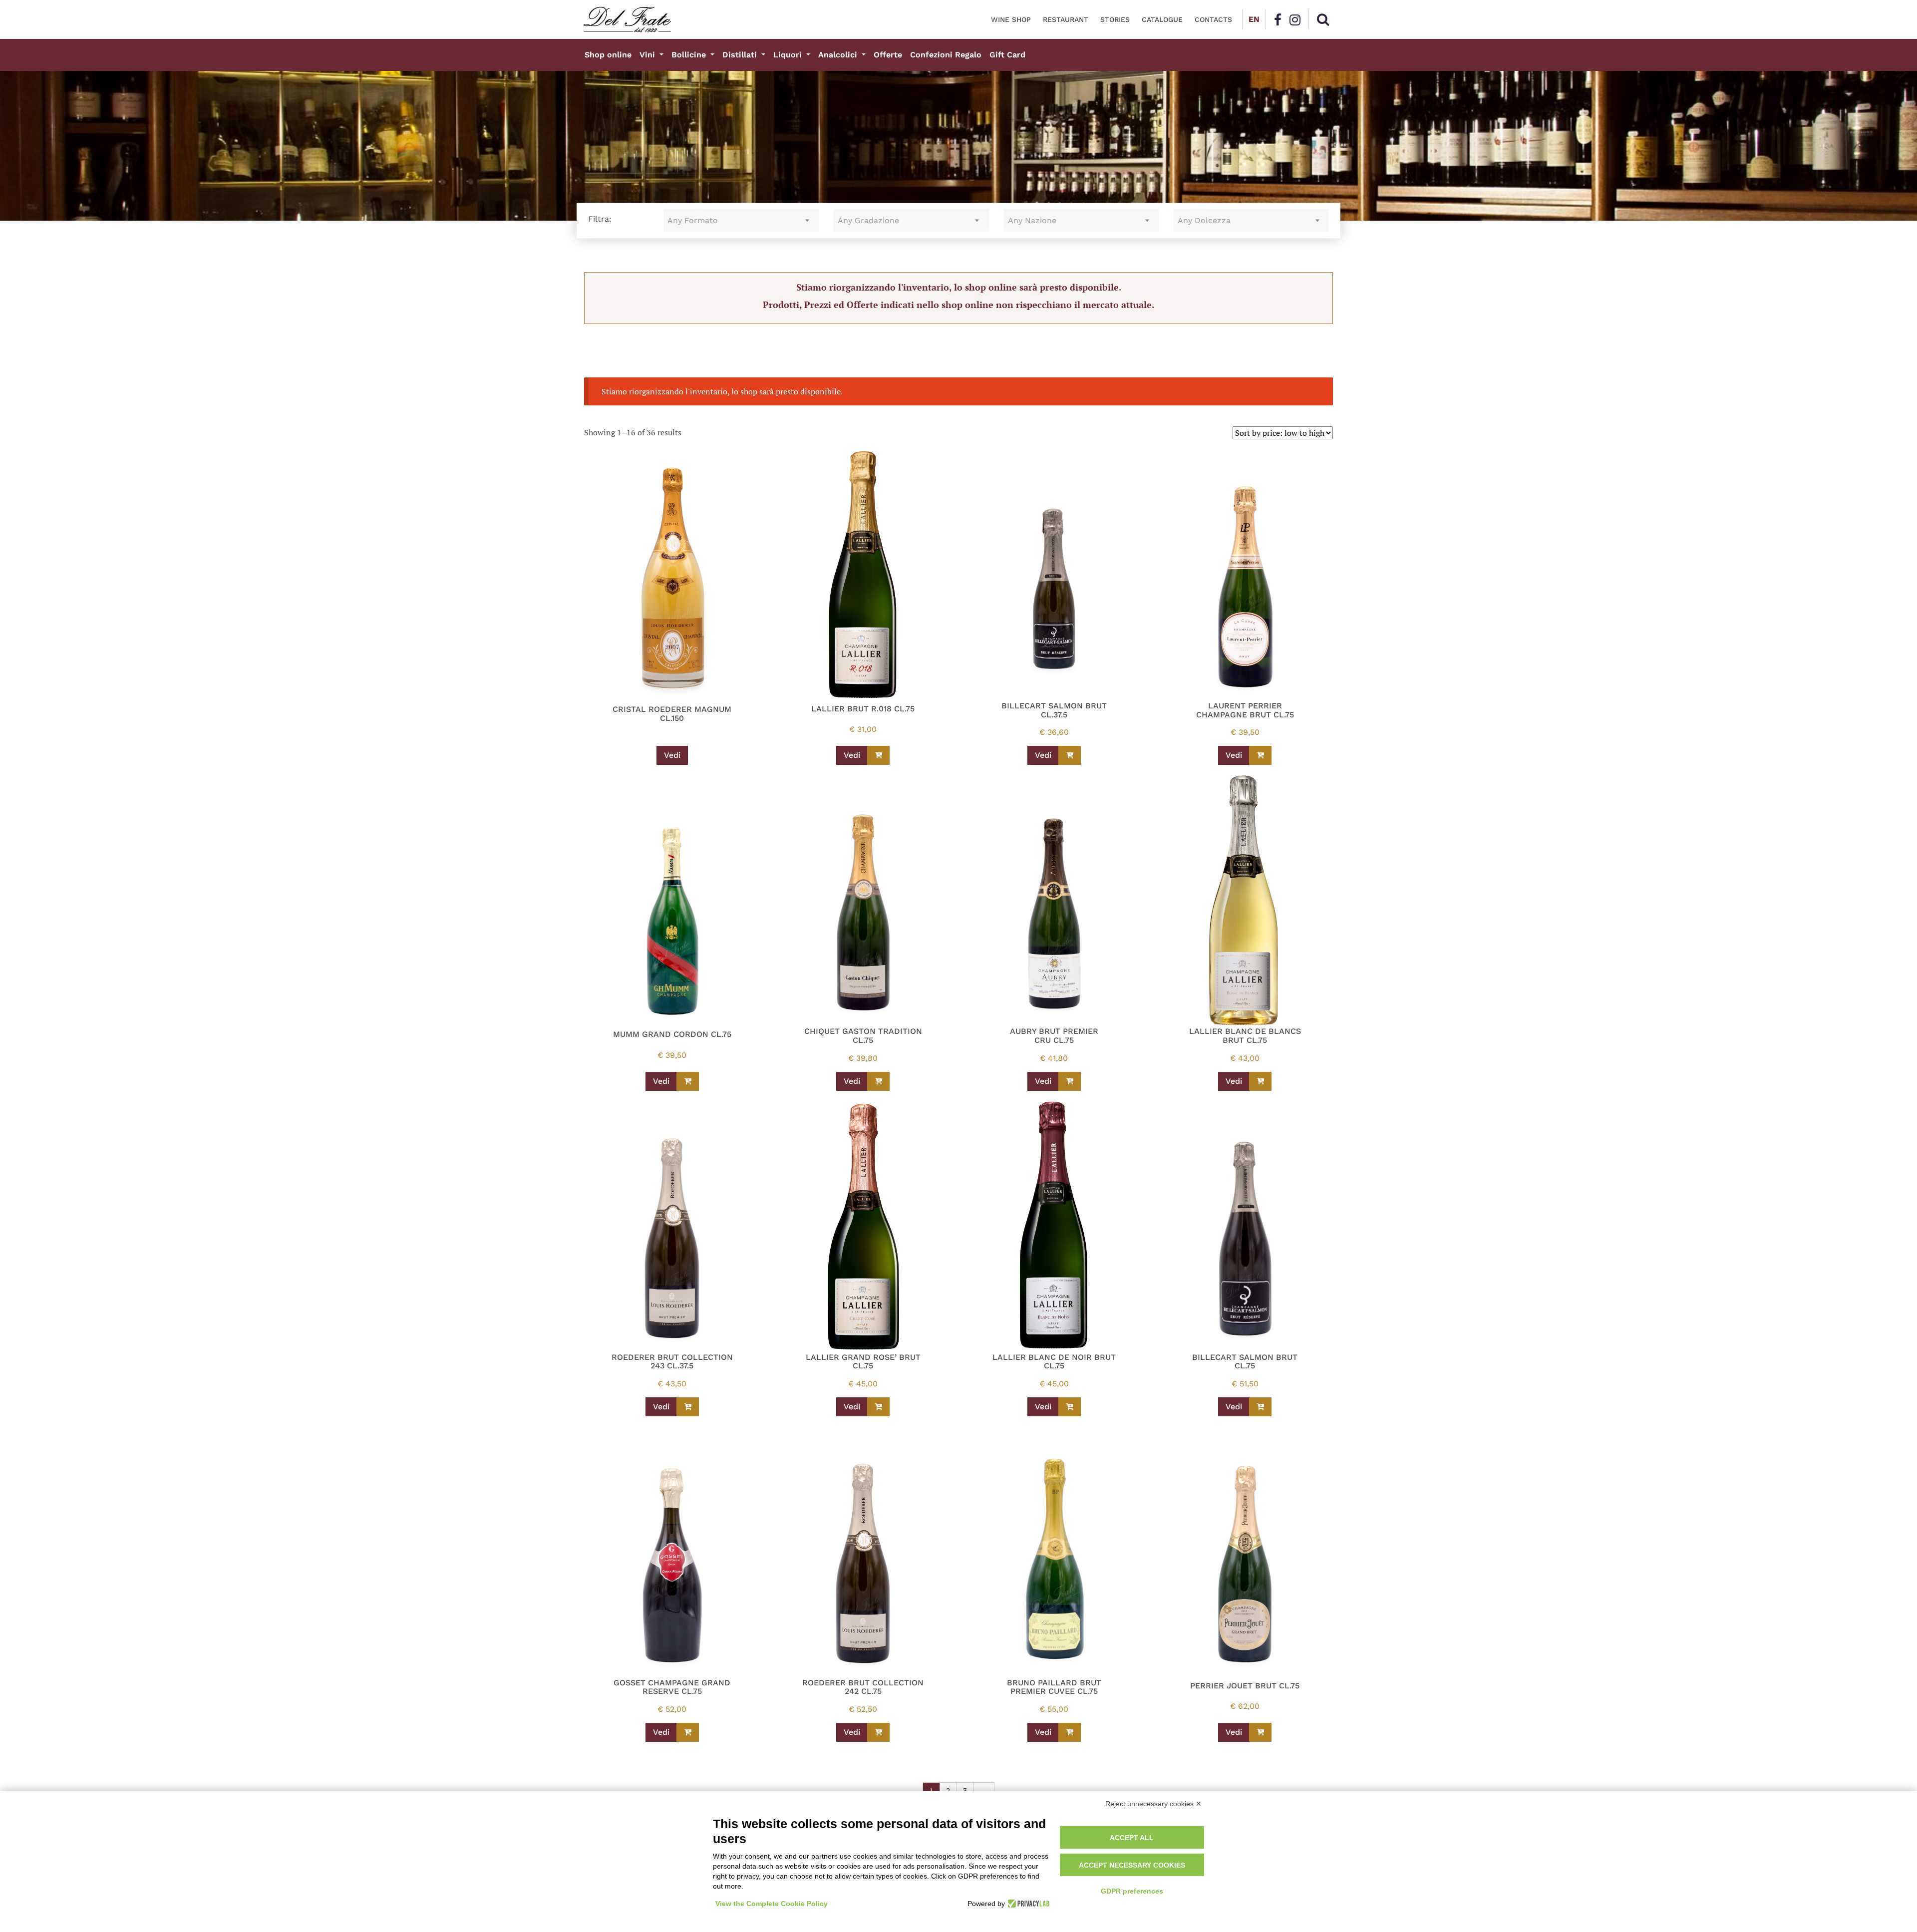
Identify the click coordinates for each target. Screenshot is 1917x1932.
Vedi (672, 755)
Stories (1115, 19)
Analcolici (839, 55)
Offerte (888, 55)
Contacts (1213, 19)
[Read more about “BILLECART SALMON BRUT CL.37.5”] (1070, 755)
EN (1254, 19)
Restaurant (1066, 19)
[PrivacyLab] (1027, 1904)
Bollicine (690, 55)
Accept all (1132, 1838)
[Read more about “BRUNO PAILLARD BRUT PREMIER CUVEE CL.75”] (1070, 1732)
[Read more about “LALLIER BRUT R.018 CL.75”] (878, 755)
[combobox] (741, 220)
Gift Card (1007, 55)
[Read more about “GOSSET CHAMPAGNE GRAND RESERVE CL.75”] (688, 1732)
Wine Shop (1011, 19)
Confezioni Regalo (946, 55)
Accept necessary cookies (1132, 1865)
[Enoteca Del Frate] (627, 19)
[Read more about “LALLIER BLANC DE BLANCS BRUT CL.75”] (1260, 1081)
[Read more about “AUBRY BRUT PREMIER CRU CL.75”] (1070, 1081)
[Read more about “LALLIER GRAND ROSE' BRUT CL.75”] (878, 1407)
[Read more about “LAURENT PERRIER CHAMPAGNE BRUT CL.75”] (1260, 755)
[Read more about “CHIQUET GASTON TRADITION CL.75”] (878, 1081)
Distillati (741, 55)
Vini (648, 55)
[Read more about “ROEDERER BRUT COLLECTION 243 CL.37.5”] (688, 1407)
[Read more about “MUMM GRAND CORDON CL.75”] (688, 1081)
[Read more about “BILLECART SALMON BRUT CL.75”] (1260, 1407)
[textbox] (741, 220)
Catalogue (1162, 19)
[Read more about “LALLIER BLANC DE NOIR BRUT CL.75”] (1070, 1407)
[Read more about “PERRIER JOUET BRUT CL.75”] (1260, 1732)
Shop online (608, 55)
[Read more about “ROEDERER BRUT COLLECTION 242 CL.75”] (878, 1732)
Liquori (789, 55)
